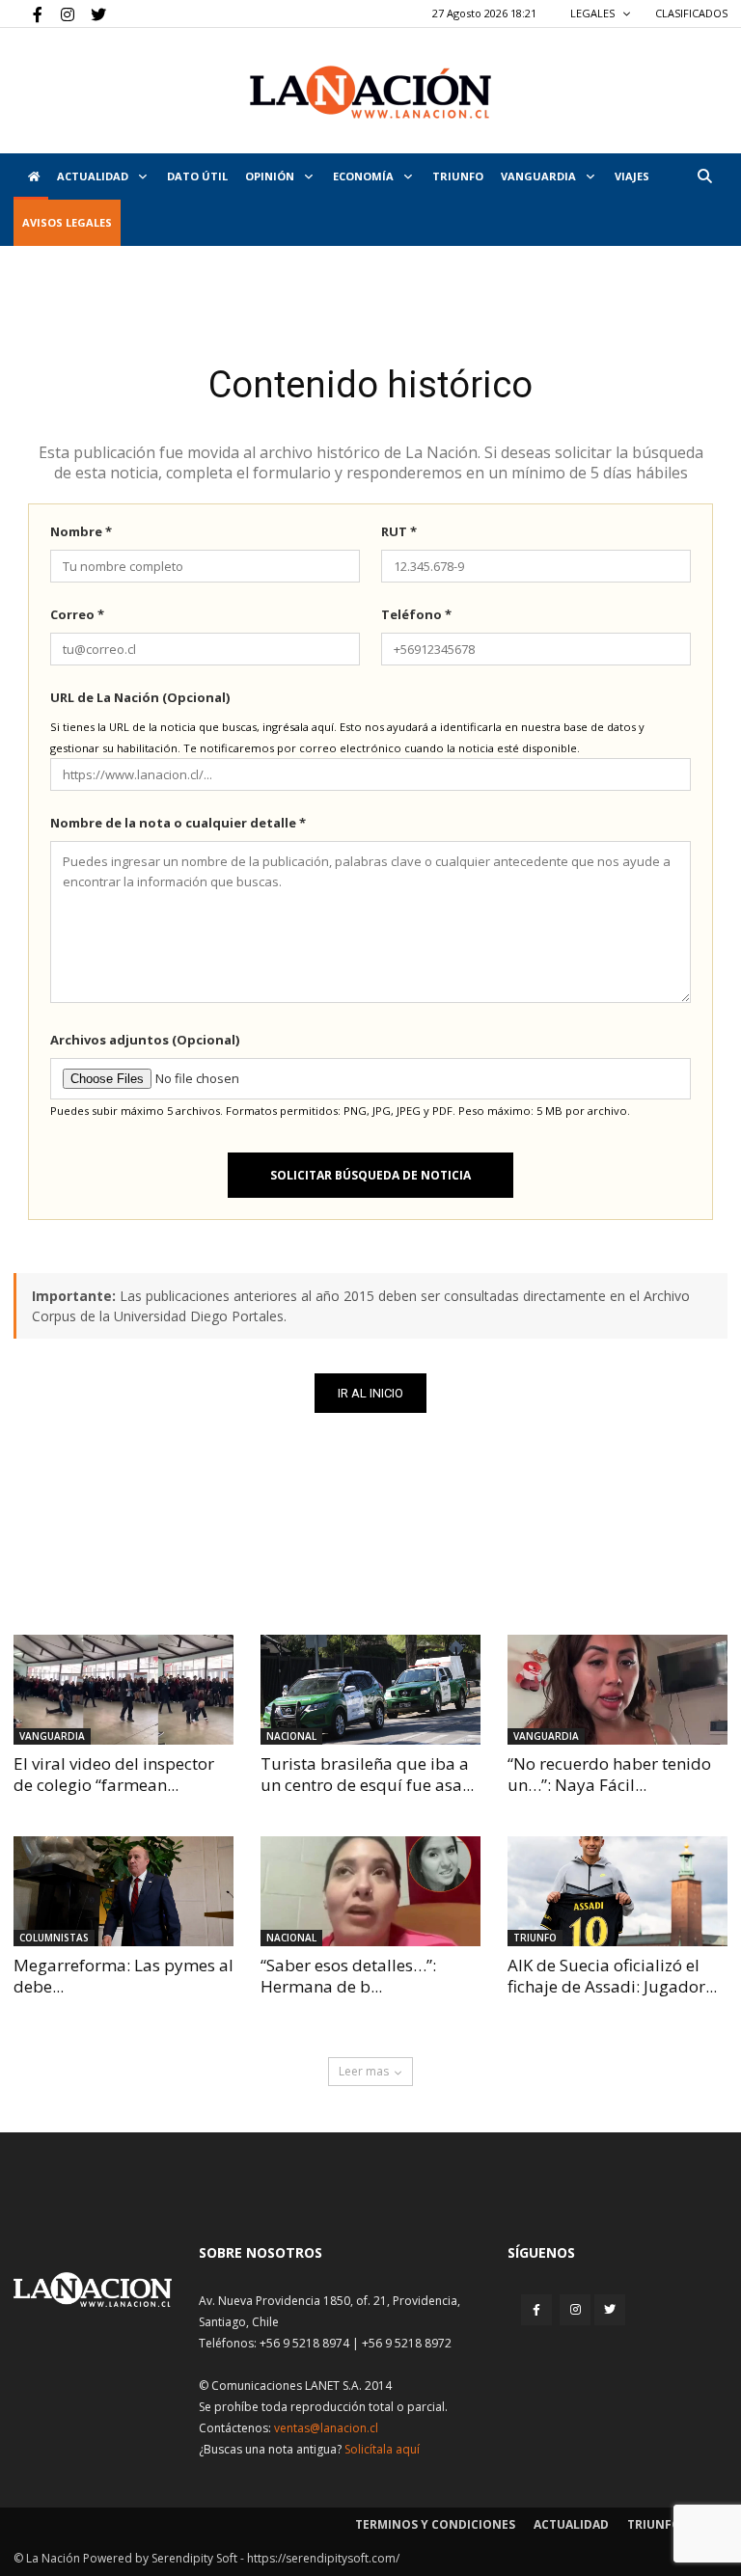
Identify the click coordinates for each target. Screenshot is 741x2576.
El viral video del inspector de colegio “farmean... (114, 1774)
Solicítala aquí (382, 2449)
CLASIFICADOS (691, 13)
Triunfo (458, 176)
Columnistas (54, 1938)
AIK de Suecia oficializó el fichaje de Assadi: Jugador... (612, 1976)
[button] (704, 176)
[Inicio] (31, 176)
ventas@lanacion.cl (326, 2428)
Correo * (77, 614)
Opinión (271, 176)
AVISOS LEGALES (67, 222)
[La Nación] (370, 92)
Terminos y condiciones (435, 2524)
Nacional (291, 1736)
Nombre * (81, 531)
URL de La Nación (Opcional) (140, 697)
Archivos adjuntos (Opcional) (145, 1040)
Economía (365, 176)
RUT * (399, 531)
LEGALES (594, 13)
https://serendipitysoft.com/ (323, 2558)
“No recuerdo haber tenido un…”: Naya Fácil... (609, 1774)
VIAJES (632, 176)
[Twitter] (92, 14)
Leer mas (364, 2071)
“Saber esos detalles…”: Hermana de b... (348, 1976)
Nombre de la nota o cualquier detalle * (178, 823)
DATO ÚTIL (197, 176)
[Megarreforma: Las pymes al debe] (123, 1891)
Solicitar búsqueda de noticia (370, 1175)
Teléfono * (416, 614)
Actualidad (94, 176)
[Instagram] (60, 14)
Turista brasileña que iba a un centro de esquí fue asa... (367, 1774)
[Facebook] (28, 14)
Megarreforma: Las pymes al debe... (123, 1976)
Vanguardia (540, 176)
